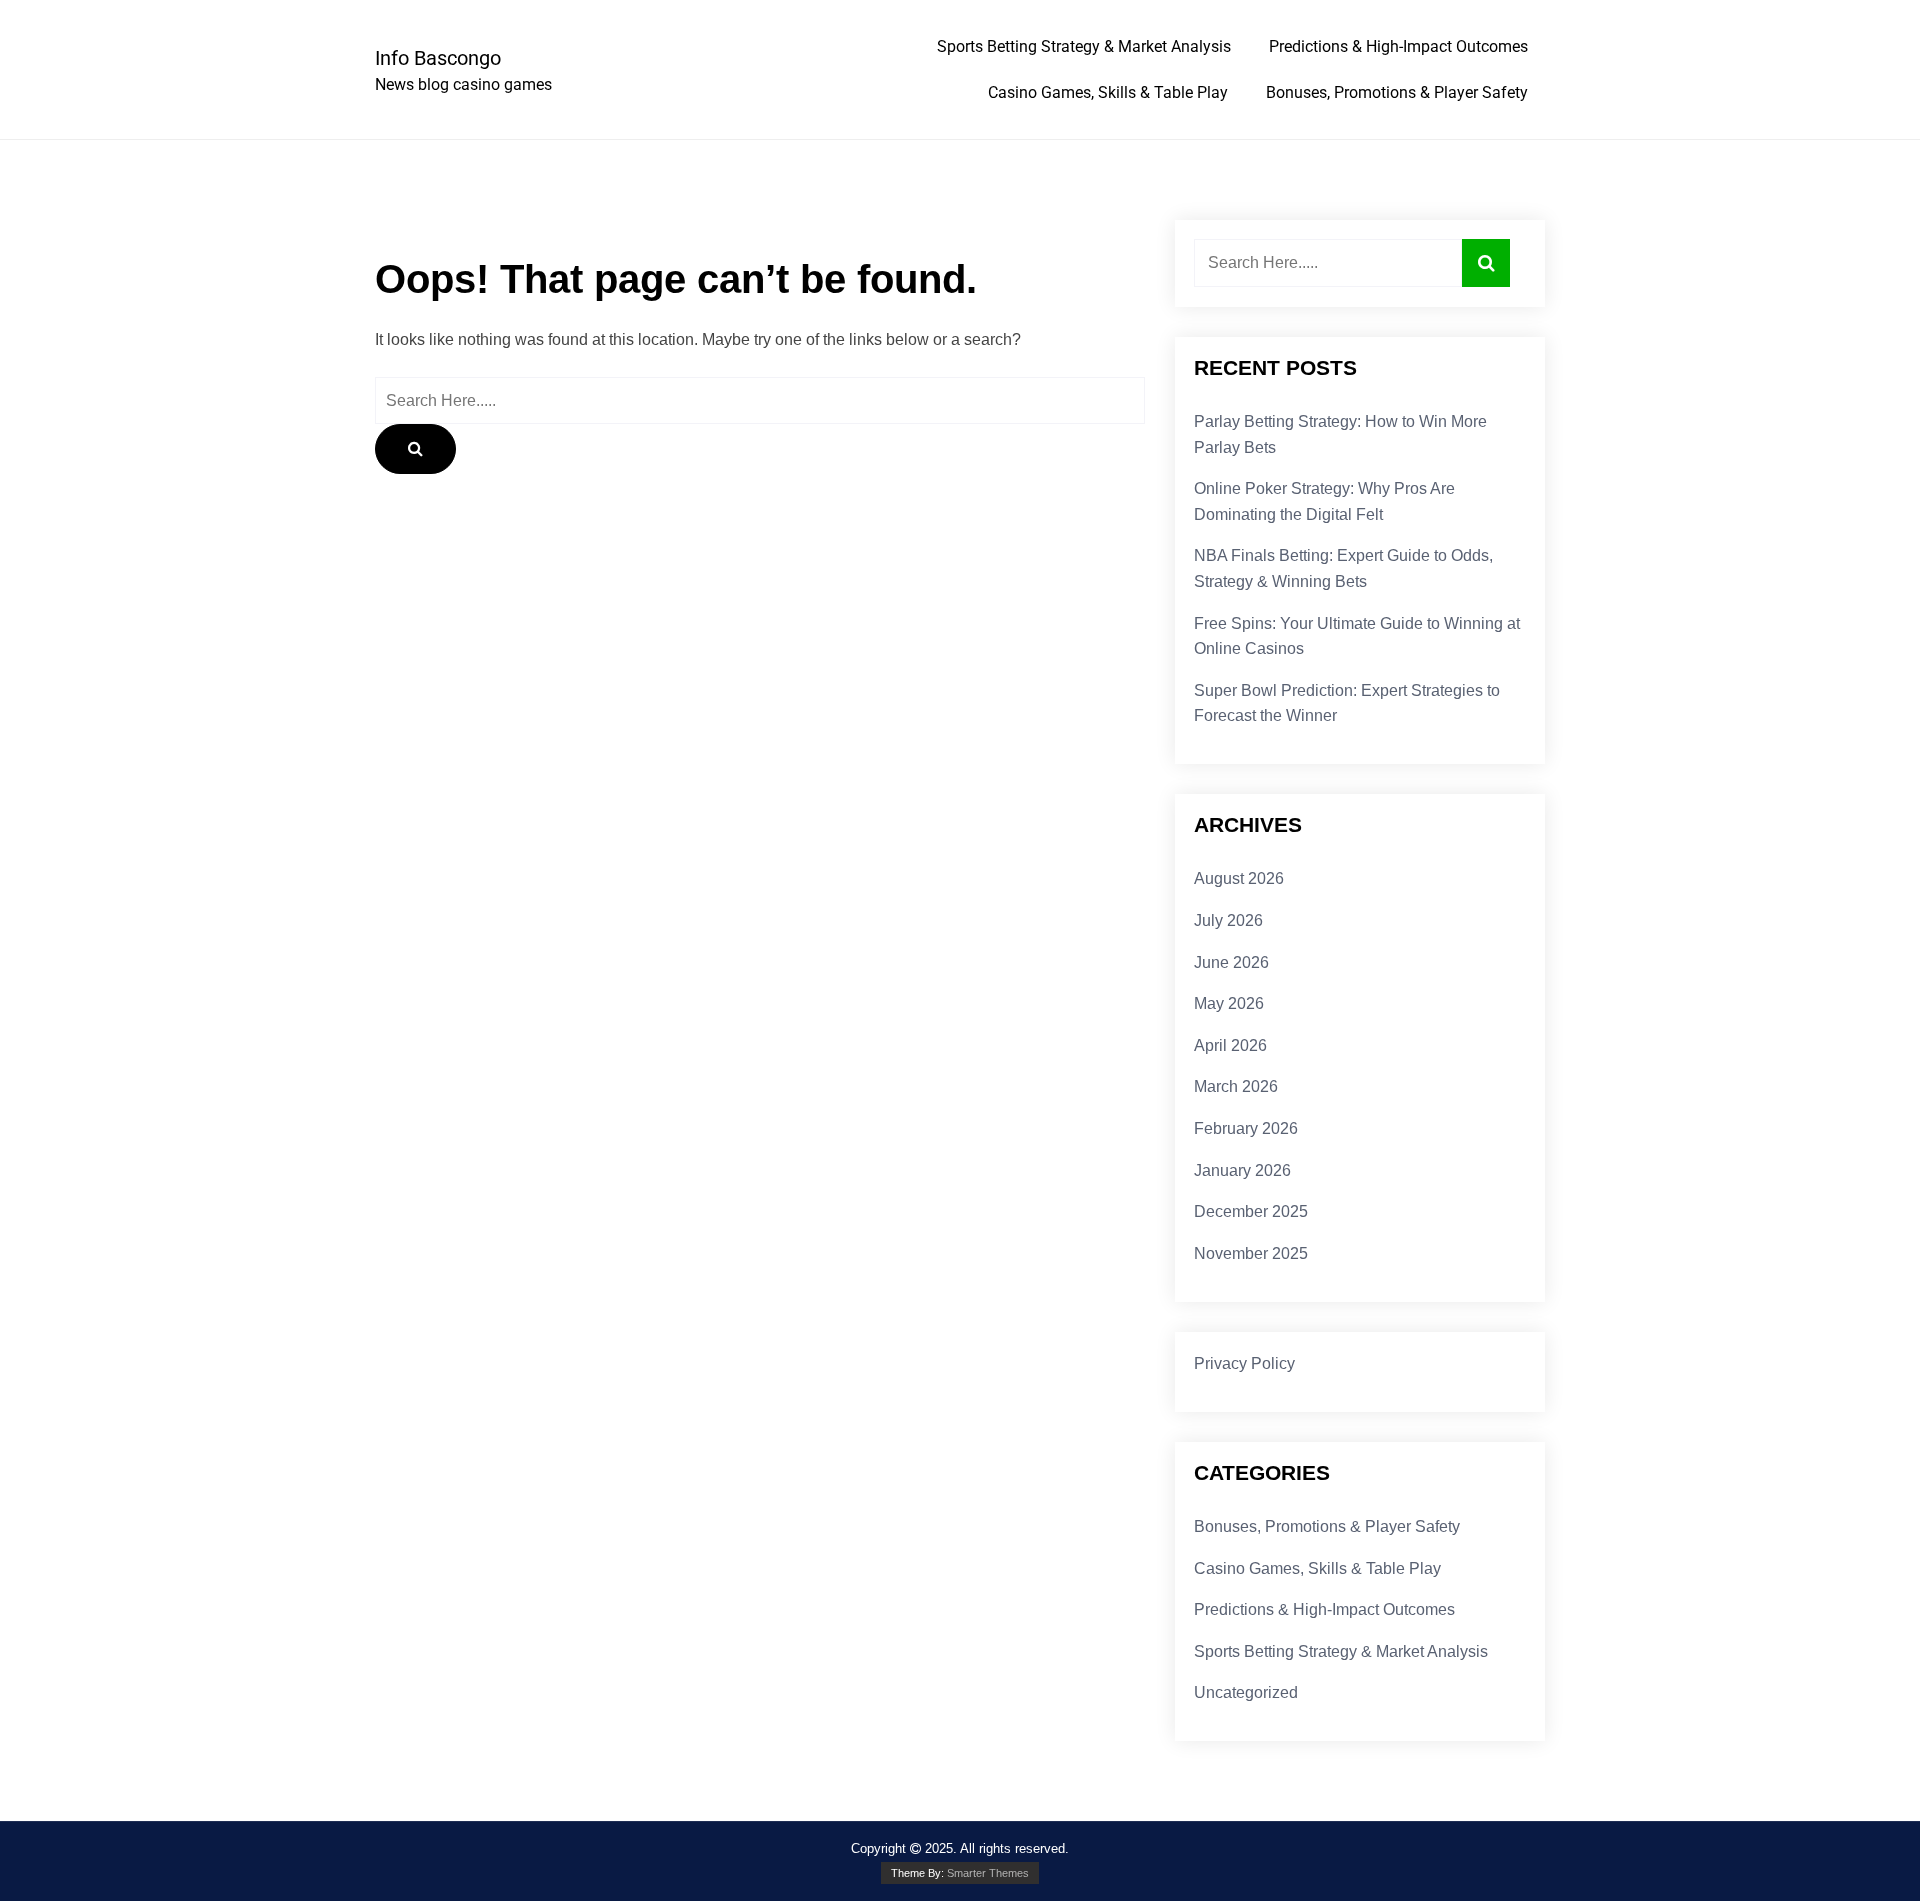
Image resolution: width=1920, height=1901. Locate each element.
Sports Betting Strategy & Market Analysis (1084, 46)
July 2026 (1228, 920)
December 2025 (1251, 1211)
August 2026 (1239, 878)
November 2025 (1251, 1253)
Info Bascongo (438, 58)
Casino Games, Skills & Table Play (1108, 92)
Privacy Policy (1244, 1363)
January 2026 (1242, 1170)
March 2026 (1236, 1086)
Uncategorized (1246, 1692)
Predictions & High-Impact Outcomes (1398, 46)
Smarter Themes (988, 1873)
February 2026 (1246, 1128)
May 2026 (1229, 1003)
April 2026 (1230, 1045)
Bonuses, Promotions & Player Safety (1397, 92)
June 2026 (1231, 962)
